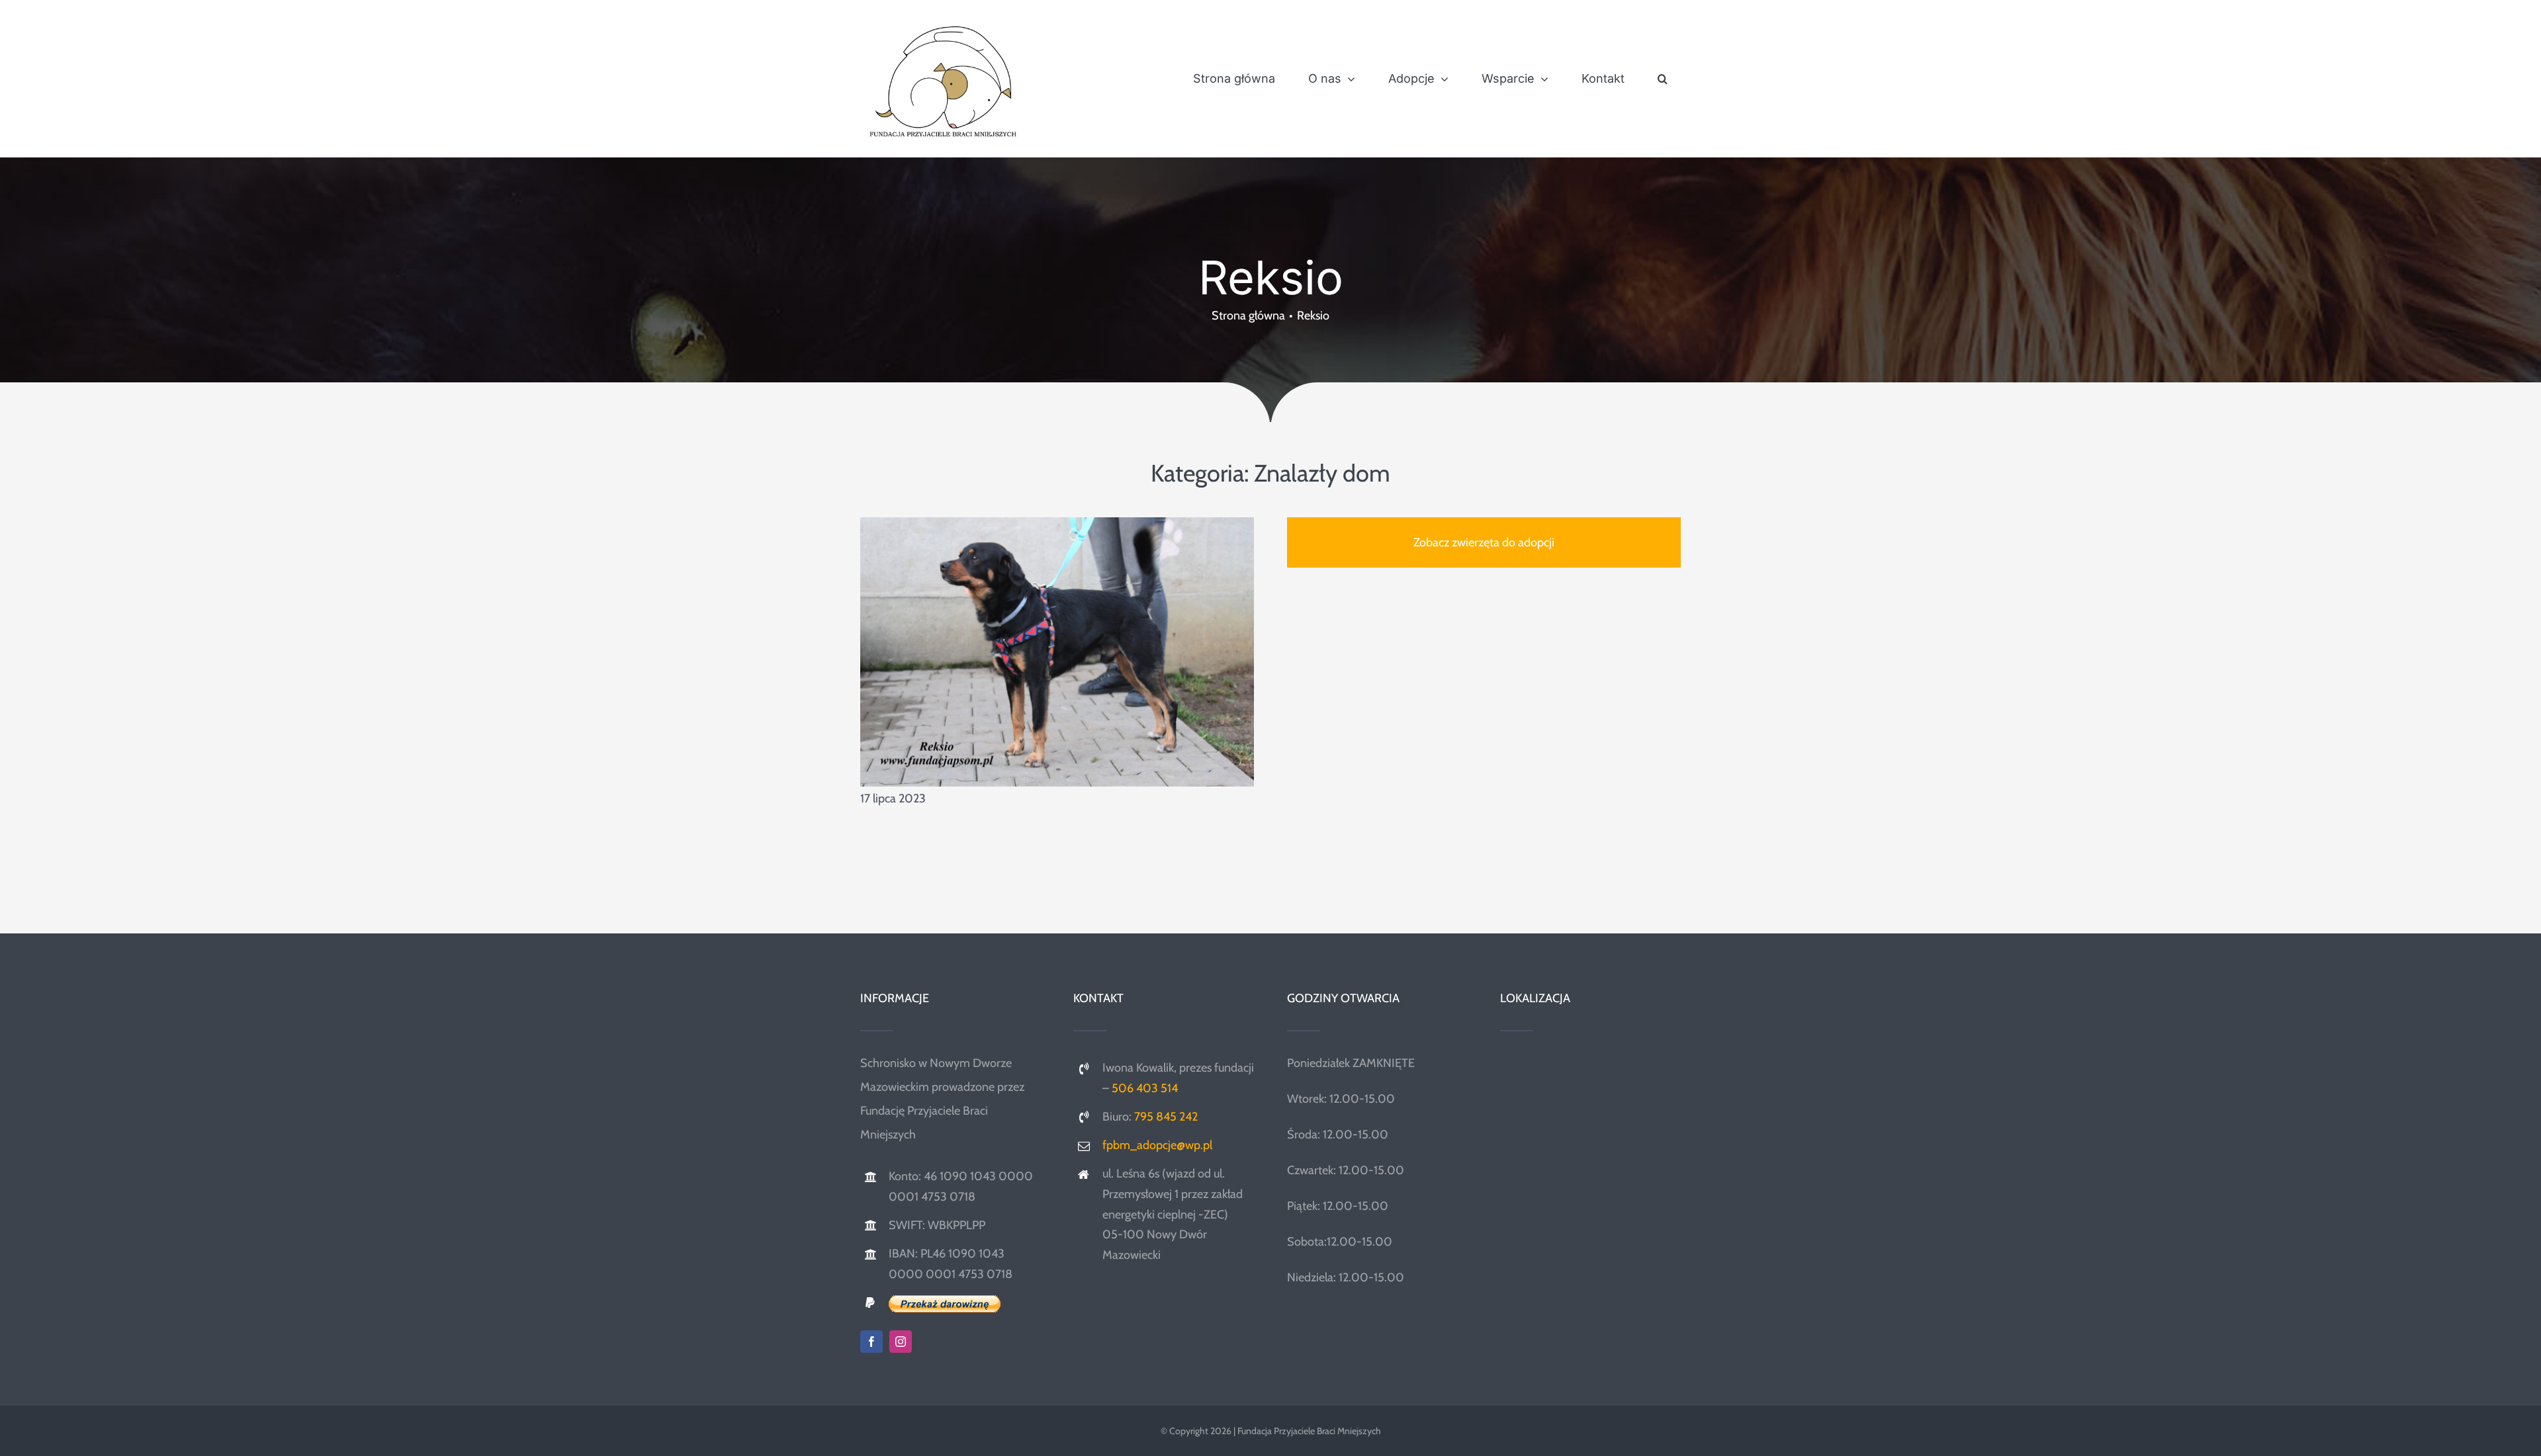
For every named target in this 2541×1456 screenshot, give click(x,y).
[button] (1663, 79)
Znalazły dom (1322, 473)
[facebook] (871, 1342)
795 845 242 (1166, 1117)
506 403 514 (1145, 1088)
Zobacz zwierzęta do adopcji (1484, 542)
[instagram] (901, 1342)
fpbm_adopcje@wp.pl (1157, 1145)
